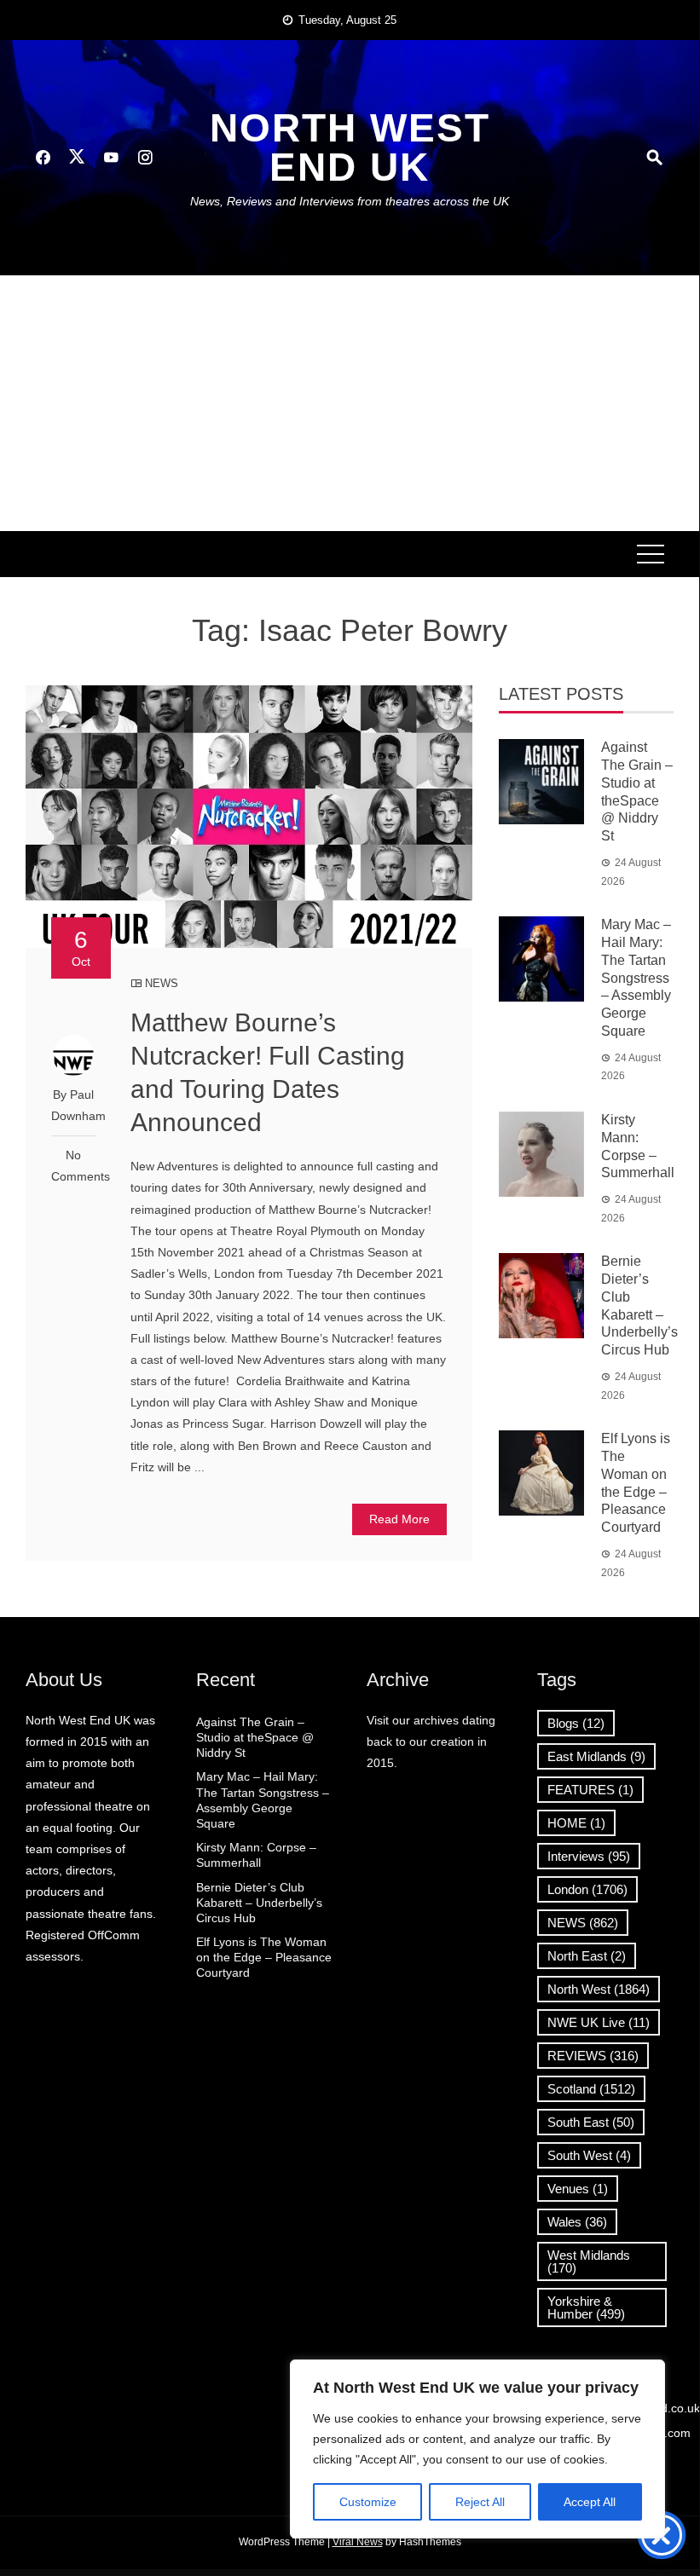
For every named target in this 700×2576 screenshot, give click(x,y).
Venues (578, 2189)
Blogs (576, 1723)
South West (589, 2155)
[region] (477, 2449)
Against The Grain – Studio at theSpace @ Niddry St (255, 1737)
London (587, 1889)
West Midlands (589, 2261)
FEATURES (590, 1790)
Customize (368, 2502)
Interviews (589, 1856)
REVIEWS (593, 2056)
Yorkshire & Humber (586, 2307)
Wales (577, 2222)
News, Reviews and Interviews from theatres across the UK (350, 201)
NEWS (162, 983)
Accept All (590, 2502)
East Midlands (596, 1756)
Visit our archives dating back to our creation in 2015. (431, 1741)
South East (591, 2122)
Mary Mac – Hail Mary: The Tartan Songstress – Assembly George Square (636, 978)
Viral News (358, 2542)
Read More (399, 1519)
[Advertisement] (350, 403)
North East (587, 1956)
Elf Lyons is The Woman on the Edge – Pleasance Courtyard (264, 1957)
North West (599, 1989)
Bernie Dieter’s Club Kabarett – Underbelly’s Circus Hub (259, 1903)
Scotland (591, 2089)
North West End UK (350, 147)
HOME (576, 1823)
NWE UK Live (599, 2022)
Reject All (480, 2502)
